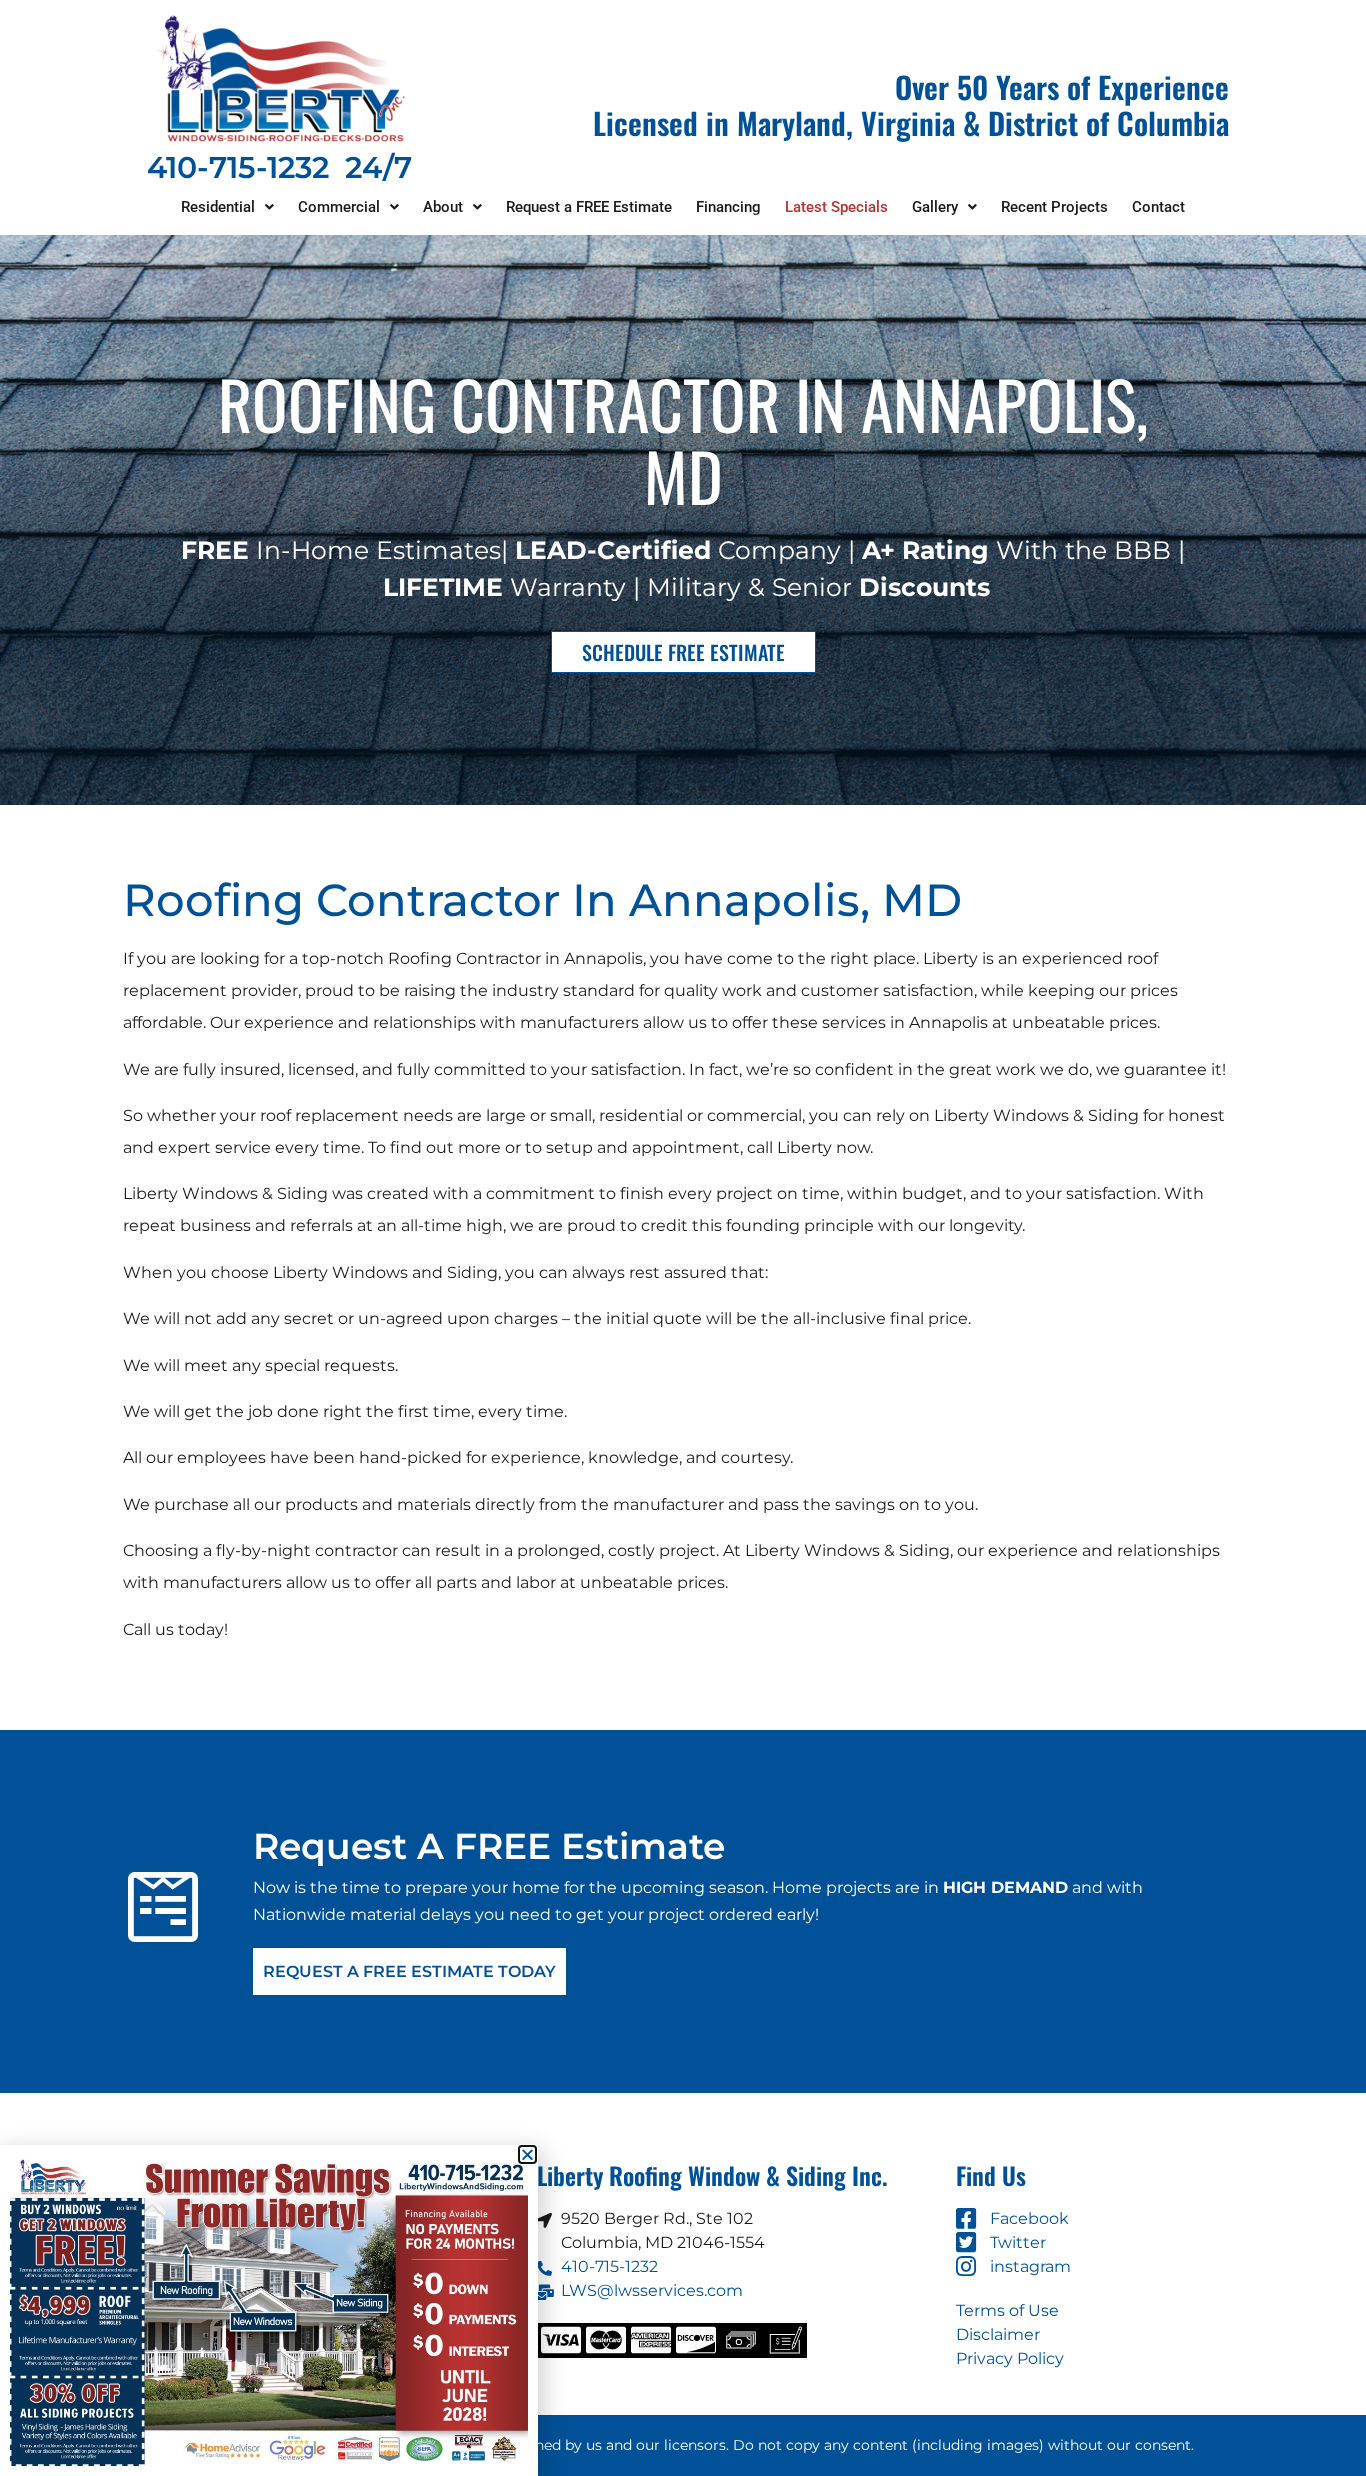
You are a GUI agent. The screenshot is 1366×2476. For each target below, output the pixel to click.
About (443, 207)
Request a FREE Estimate (589, 207)
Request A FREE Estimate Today (409, 1971)
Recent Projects (1054, 207)
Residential (218, 207)
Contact (1158, 207)
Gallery (935, 207)
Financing (728, 207)
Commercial (339, 207)
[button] (227, 207)
